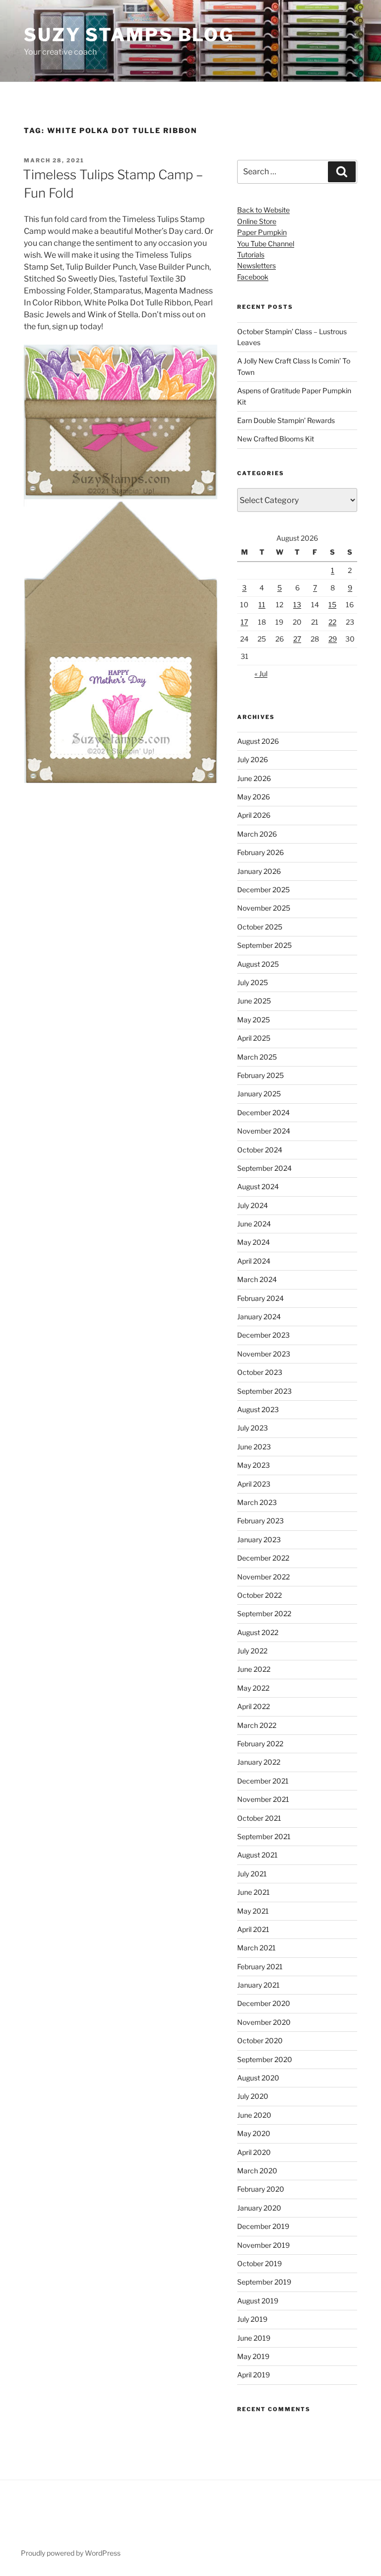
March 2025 (257, 1057)
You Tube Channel (266, 244)
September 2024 (264, 1168)
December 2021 (263, 1781)
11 (262, 605)
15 (332, 605)
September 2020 (265, 2059)
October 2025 (260, 927)
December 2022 (263, 1558)
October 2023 (260, 1372)
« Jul (261, 674)
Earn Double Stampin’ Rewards (286, 420)
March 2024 (257, 1279)
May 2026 (254, 797)
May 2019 (253, 2356)
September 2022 (264, 1613)
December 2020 (264, 2003)
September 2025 (264, 945)
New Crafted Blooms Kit (276, 439)
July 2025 (253, 982)
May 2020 (254, 2133)
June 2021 (254, 1892)
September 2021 (264, 1836)
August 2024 (258, 1186)
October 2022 (259, 1595)
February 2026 (260, 852)
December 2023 (263, 1335)
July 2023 (253, 1428)
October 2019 (259, 2263)
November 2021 (263, 1799)
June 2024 (254, 1224)
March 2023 (257, 1502)
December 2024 (263, 1112)
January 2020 (259, 2208)
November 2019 (263, 2245)
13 (297, 605)
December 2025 (263, 890)
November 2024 (264, 1131)
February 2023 (260, 1521)
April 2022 (254, 1706)
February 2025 (260, 1075)
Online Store (257, 221)
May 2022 (253, 1688)
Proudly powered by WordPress (71, 2553)
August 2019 (258, 2301)
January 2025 (259, 1094)
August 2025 (258, 964)
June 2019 (254, 2338)
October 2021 (259, 1818)
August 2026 (258, 741)
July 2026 (253, 759)
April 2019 (254, 2375)
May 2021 (253, 1911)
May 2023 (254, 1465)
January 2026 (259, 871)
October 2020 (260, 2040)
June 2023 (254, 1447)
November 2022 (263, 1577)
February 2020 (261, 2189)
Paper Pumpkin (262, 232)
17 (244, 622)
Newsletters (256, 265)
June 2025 (254, 1001)
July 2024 (253, 1205)
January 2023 (259, 1539)
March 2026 (257, 834)
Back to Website (263, 210)
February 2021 (260, 1967)
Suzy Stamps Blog (129, 35)
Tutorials (251, 254)
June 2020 (254, 2115)
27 (297, 639)
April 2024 (254, 1261)
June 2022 (254, 1669)
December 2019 (263, 2226)
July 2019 (252, 2319)
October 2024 (260, 1150)
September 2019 (264, 2282)
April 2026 (254, 815)
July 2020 (253, 2096)
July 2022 (252, 1651)
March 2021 (256, 1948)
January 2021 (258, 1985)
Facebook (253, 277)
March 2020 (257, 2171)
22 (332, 622)
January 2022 (259, 1762)
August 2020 (258, 2078)
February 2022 (260, 1744)
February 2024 (260, 1298)
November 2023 (264, 1354)
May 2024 (254, 1242)
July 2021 (252, 1874)
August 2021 (257, 1855)
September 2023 (264, 1391)
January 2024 (259, 1317)
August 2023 (258, 1409)
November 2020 (264, 2022)
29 (333, 639)
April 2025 (254, 1038)
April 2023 (254, 1484)
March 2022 (257, 1725)
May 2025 (254, 1020)
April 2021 (253, 1929)
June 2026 (254, 778)
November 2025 (264, 908)
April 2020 (254, 2152)
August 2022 (258, 1632)
